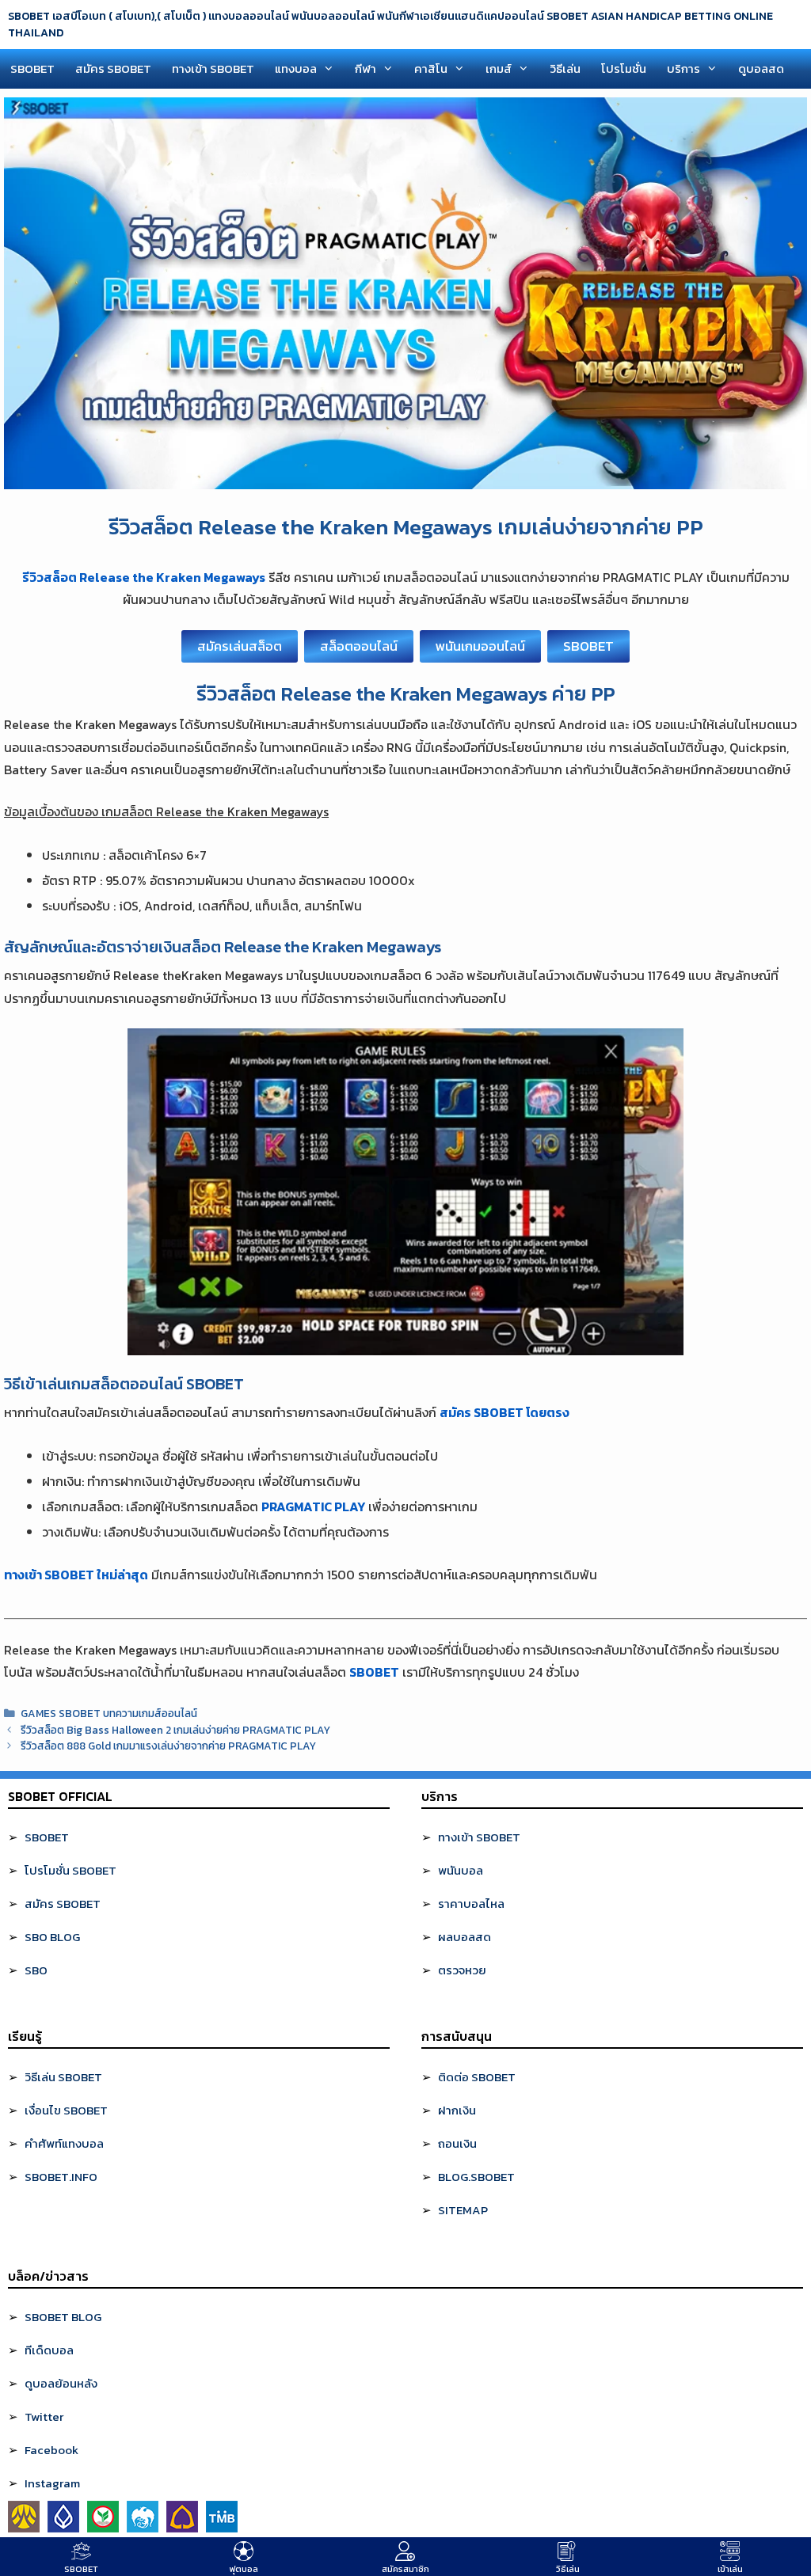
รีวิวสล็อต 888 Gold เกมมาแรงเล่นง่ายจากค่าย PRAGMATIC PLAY (168, 1746)
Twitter (44, 2416)
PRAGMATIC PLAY (313, 1506)
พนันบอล (461, 1870)
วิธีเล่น (565, 68)
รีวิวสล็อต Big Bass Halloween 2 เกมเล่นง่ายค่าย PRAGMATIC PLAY (175, 1730)
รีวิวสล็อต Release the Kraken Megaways (144, 577)
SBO (36, 1970)
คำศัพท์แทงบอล (64, 2143)
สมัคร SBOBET (113, 68)
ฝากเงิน (457, 2110)
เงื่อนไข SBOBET (66, 2110)
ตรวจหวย (462, 1970)
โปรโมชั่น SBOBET (70, 1870)
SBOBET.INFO (61, 2177)
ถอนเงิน (457, 2143)
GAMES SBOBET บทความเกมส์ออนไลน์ (109, 1713)
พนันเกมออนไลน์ (480, 646)
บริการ (683, 68)
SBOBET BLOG (63, 2317)
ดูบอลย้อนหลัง (61, 2383)
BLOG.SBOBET (476, 2177)
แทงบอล (296, 68)
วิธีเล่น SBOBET (63, 2077)
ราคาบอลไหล (471, 1904)
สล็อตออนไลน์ (359, 646)
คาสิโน (431, 68)
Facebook (51, 2450)
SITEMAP (463, 2210)
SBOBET (32, 68)
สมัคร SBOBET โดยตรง (504, 1412)
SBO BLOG (52, 1937)
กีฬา (366, 68)
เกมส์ (499, 68)
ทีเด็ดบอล (49, 2350)
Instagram (52, 2483)
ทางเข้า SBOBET (213, 68)
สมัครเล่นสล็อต (240, 646)
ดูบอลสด (761, 68)
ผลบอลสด (465, 1937)
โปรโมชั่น (624, 68)
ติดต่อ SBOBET (477, 2077)
